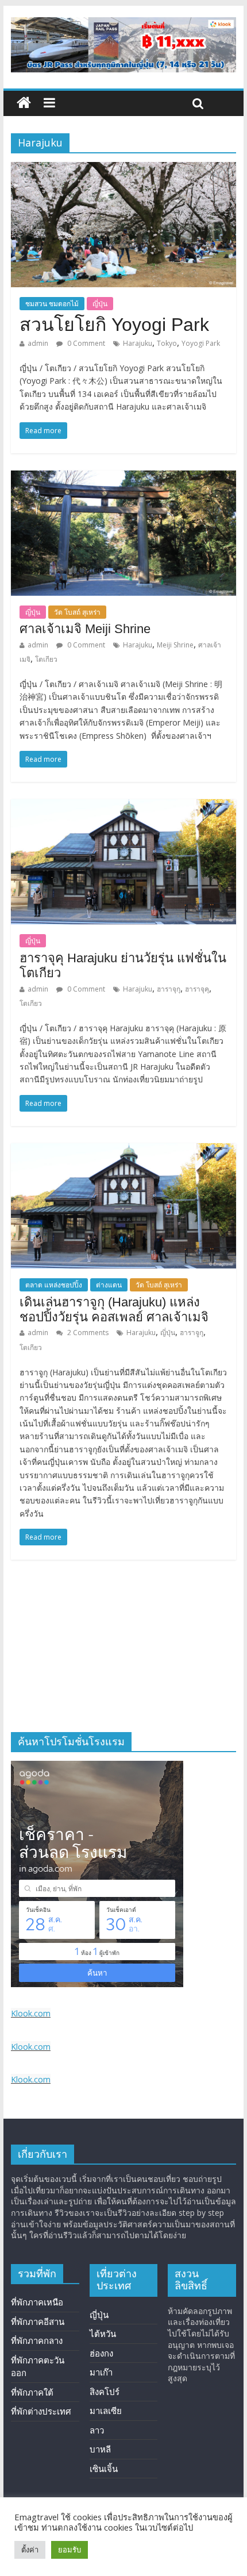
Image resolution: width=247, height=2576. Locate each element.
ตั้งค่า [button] (30, 2550)
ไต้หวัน (103, 2334)
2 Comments (87, 1333)
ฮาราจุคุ (197, 989)
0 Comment (85, 343)
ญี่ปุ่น (100, 304)
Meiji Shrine (175, 645)
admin (38, 343)
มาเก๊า (101, 2372)
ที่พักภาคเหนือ (37, 2302)
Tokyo (167, 343)
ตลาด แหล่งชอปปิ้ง (54, 1285)
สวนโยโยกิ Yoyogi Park (114, 325)
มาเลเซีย (106, 2411)
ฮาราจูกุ (192, 1333)
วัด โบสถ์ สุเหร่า (77, 612)
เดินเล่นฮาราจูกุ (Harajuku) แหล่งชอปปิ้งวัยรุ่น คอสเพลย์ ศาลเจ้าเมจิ (114, 1310)
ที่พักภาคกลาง (37, 2340)
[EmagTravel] (24, 103)
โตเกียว (46, 659)
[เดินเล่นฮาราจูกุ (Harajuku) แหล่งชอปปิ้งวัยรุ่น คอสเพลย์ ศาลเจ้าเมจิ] (123, 1150)
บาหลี (100, 2449)
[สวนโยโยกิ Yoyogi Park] (123, 169)
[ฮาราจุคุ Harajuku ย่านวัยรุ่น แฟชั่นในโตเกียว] (123, 806)
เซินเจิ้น (104, 2469)
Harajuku (138, 343)
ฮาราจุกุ (169, 989)
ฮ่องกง (101, 2353)
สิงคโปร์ (105, 2392)
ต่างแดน (109, 1285)
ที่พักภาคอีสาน (38, 2322)
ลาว (97, 2430)
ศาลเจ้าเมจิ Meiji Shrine (85, 629)
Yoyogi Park (201, 343)
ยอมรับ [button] (70, 2550)
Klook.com (31, 2013)
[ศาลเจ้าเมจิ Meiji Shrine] (123, 477)
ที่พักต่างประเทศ (41, 2411)
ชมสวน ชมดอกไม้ (52, 304)
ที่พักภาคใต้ (32, 2392)
